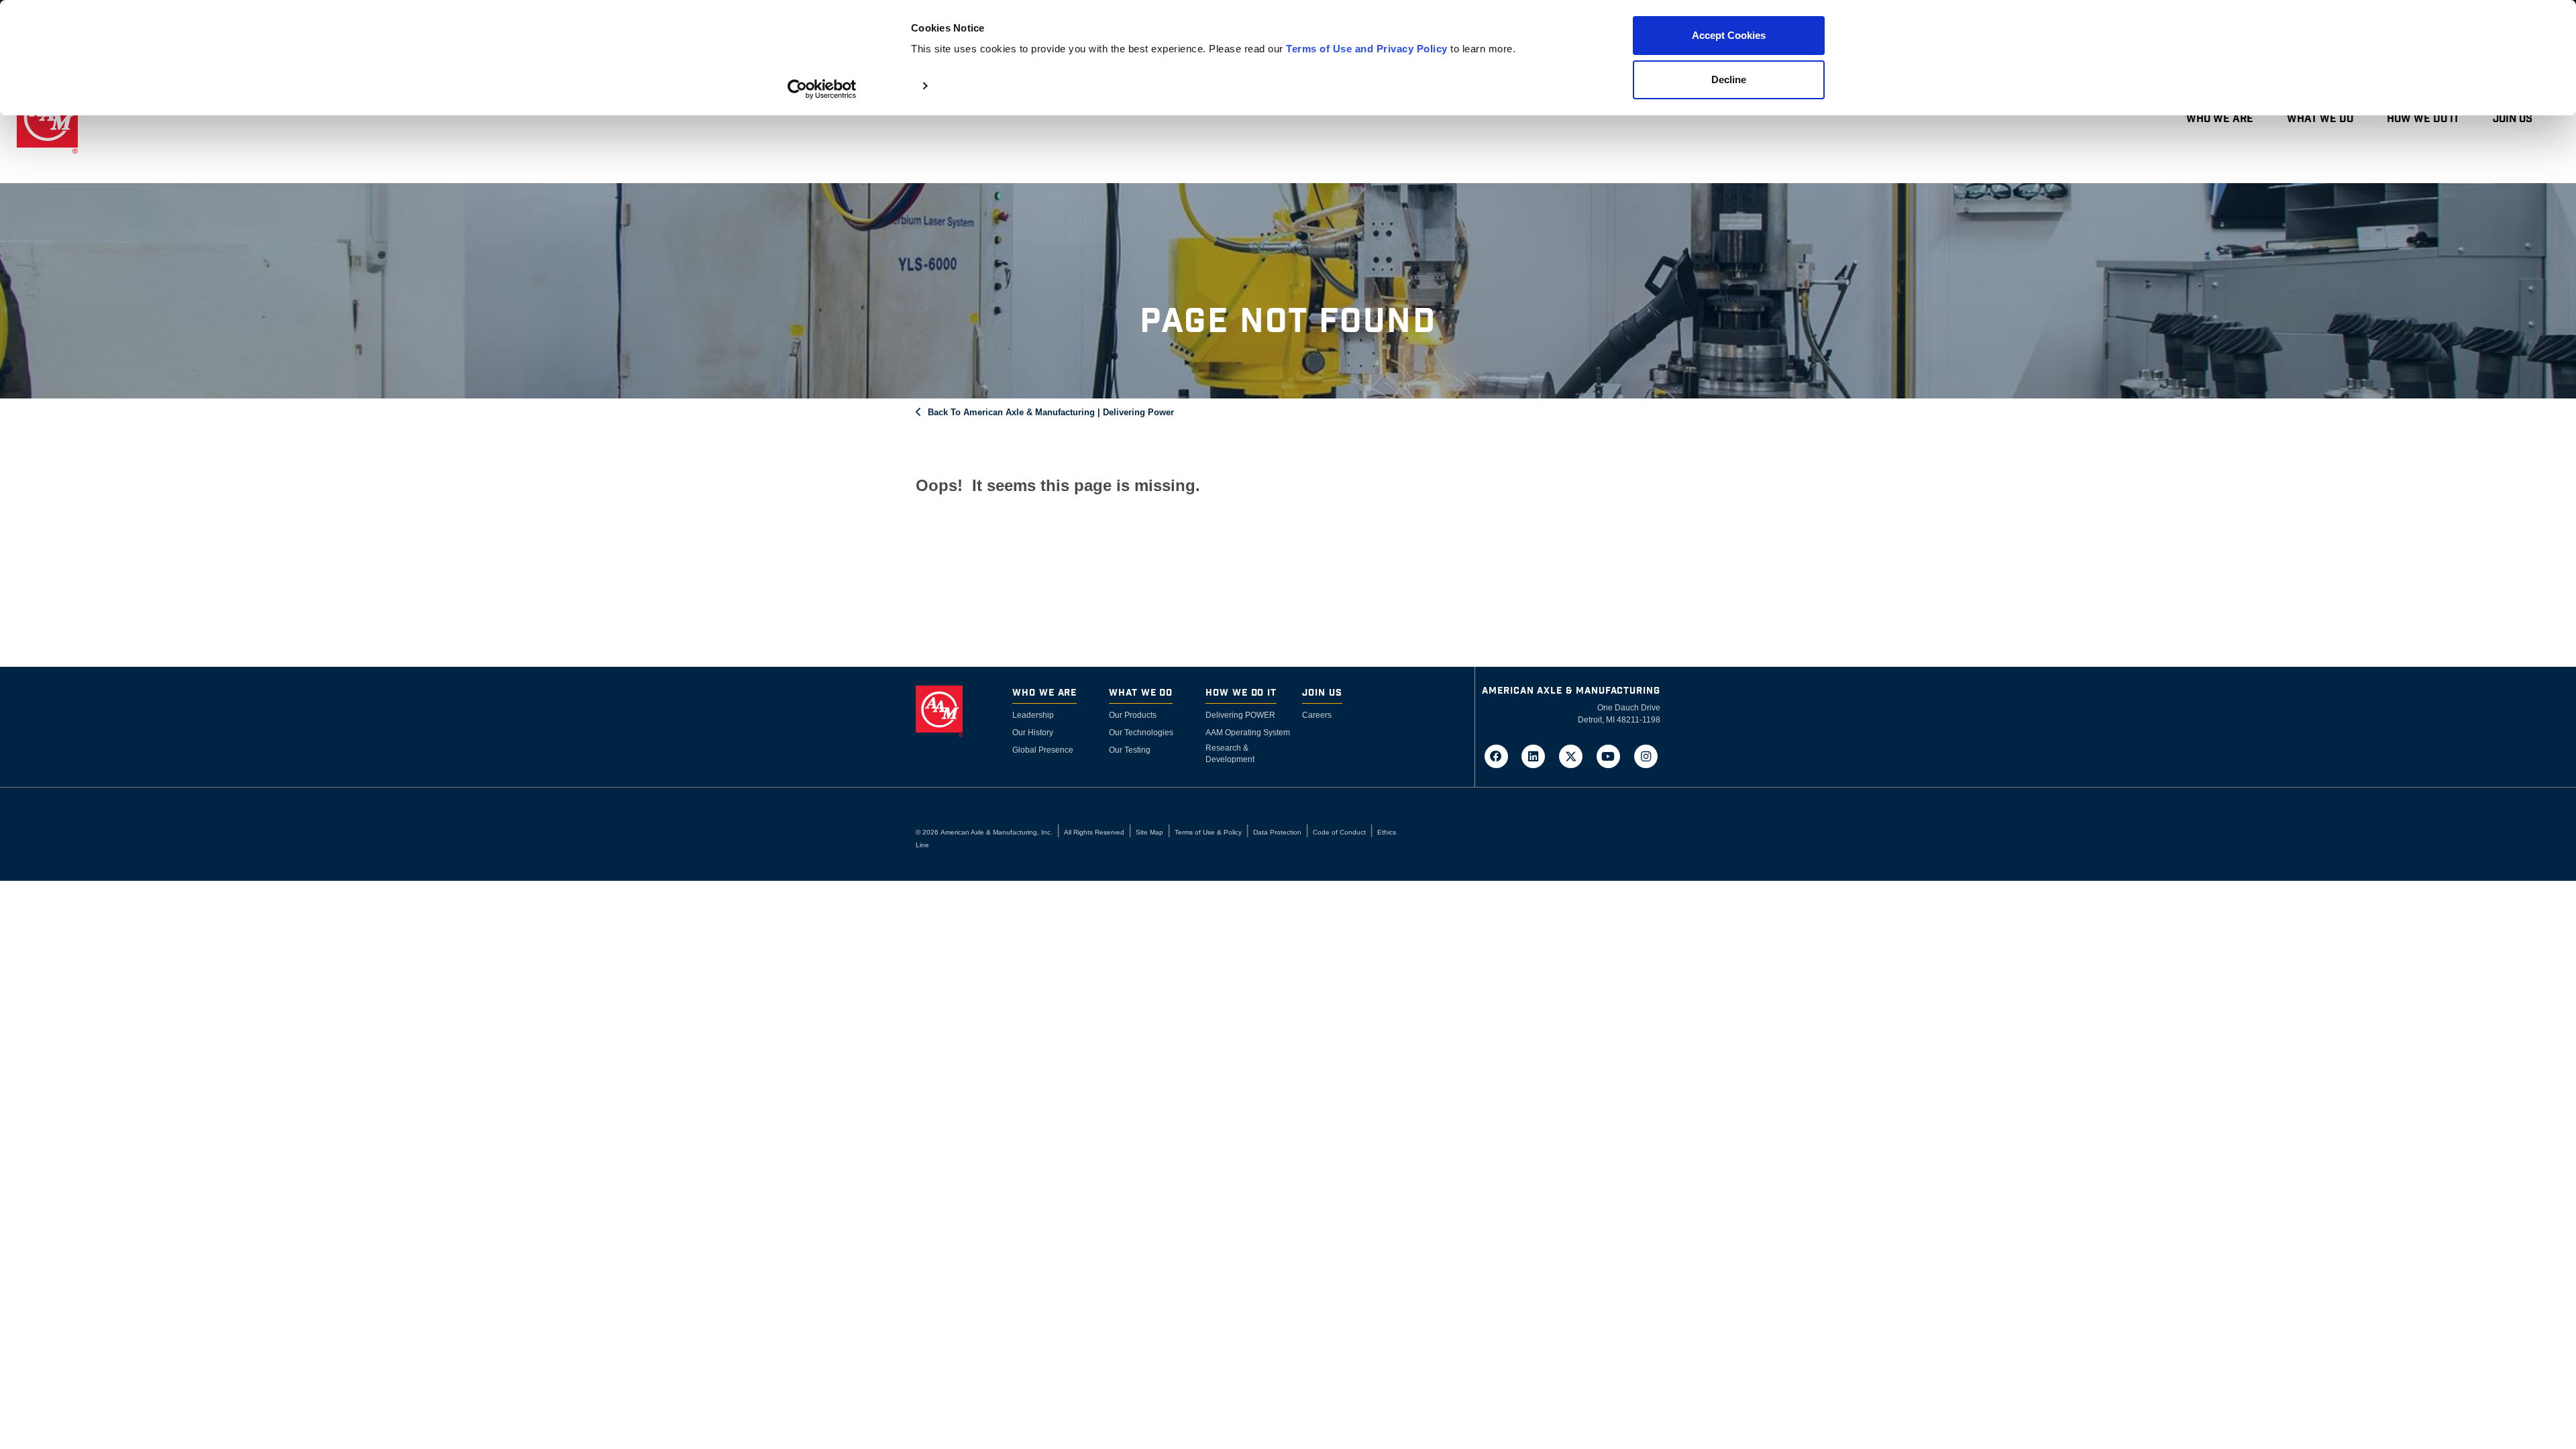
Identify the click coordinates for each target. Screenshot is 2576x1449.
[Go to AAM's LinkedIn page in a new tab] (1538, 755)
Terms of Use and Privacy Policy (1367, 49)
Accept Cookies (1729, 35)
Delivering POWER (1240, 715)
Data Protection (1277, 832)
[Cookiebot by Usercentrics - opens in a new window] (822, 89)
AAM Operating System (1248, 733)
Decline (1729, 79)
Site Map (1149, 832)
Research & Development (1230, 754)
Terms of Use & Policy (1208, 832)
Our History (1033, 733)
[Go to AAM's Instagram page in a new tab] (1646, 755)
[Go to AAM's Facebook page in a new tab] (1500, 755)
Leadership (1033, 715)
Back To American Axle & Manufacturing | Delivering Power (1051, 412)
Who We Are (2220, 119)
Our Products (1133, 715)
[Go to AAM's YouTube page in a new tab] (1613, 755)
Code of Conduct (1339, 832)
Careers (1317, 715)
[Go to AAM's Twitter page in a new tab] (1575, 755)
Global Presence (1043, 750)
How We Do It (2423, 119)
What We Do (2320, 119)
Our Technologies (1141, 733)
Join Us (2513, 119)
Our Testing (1130, 750)
